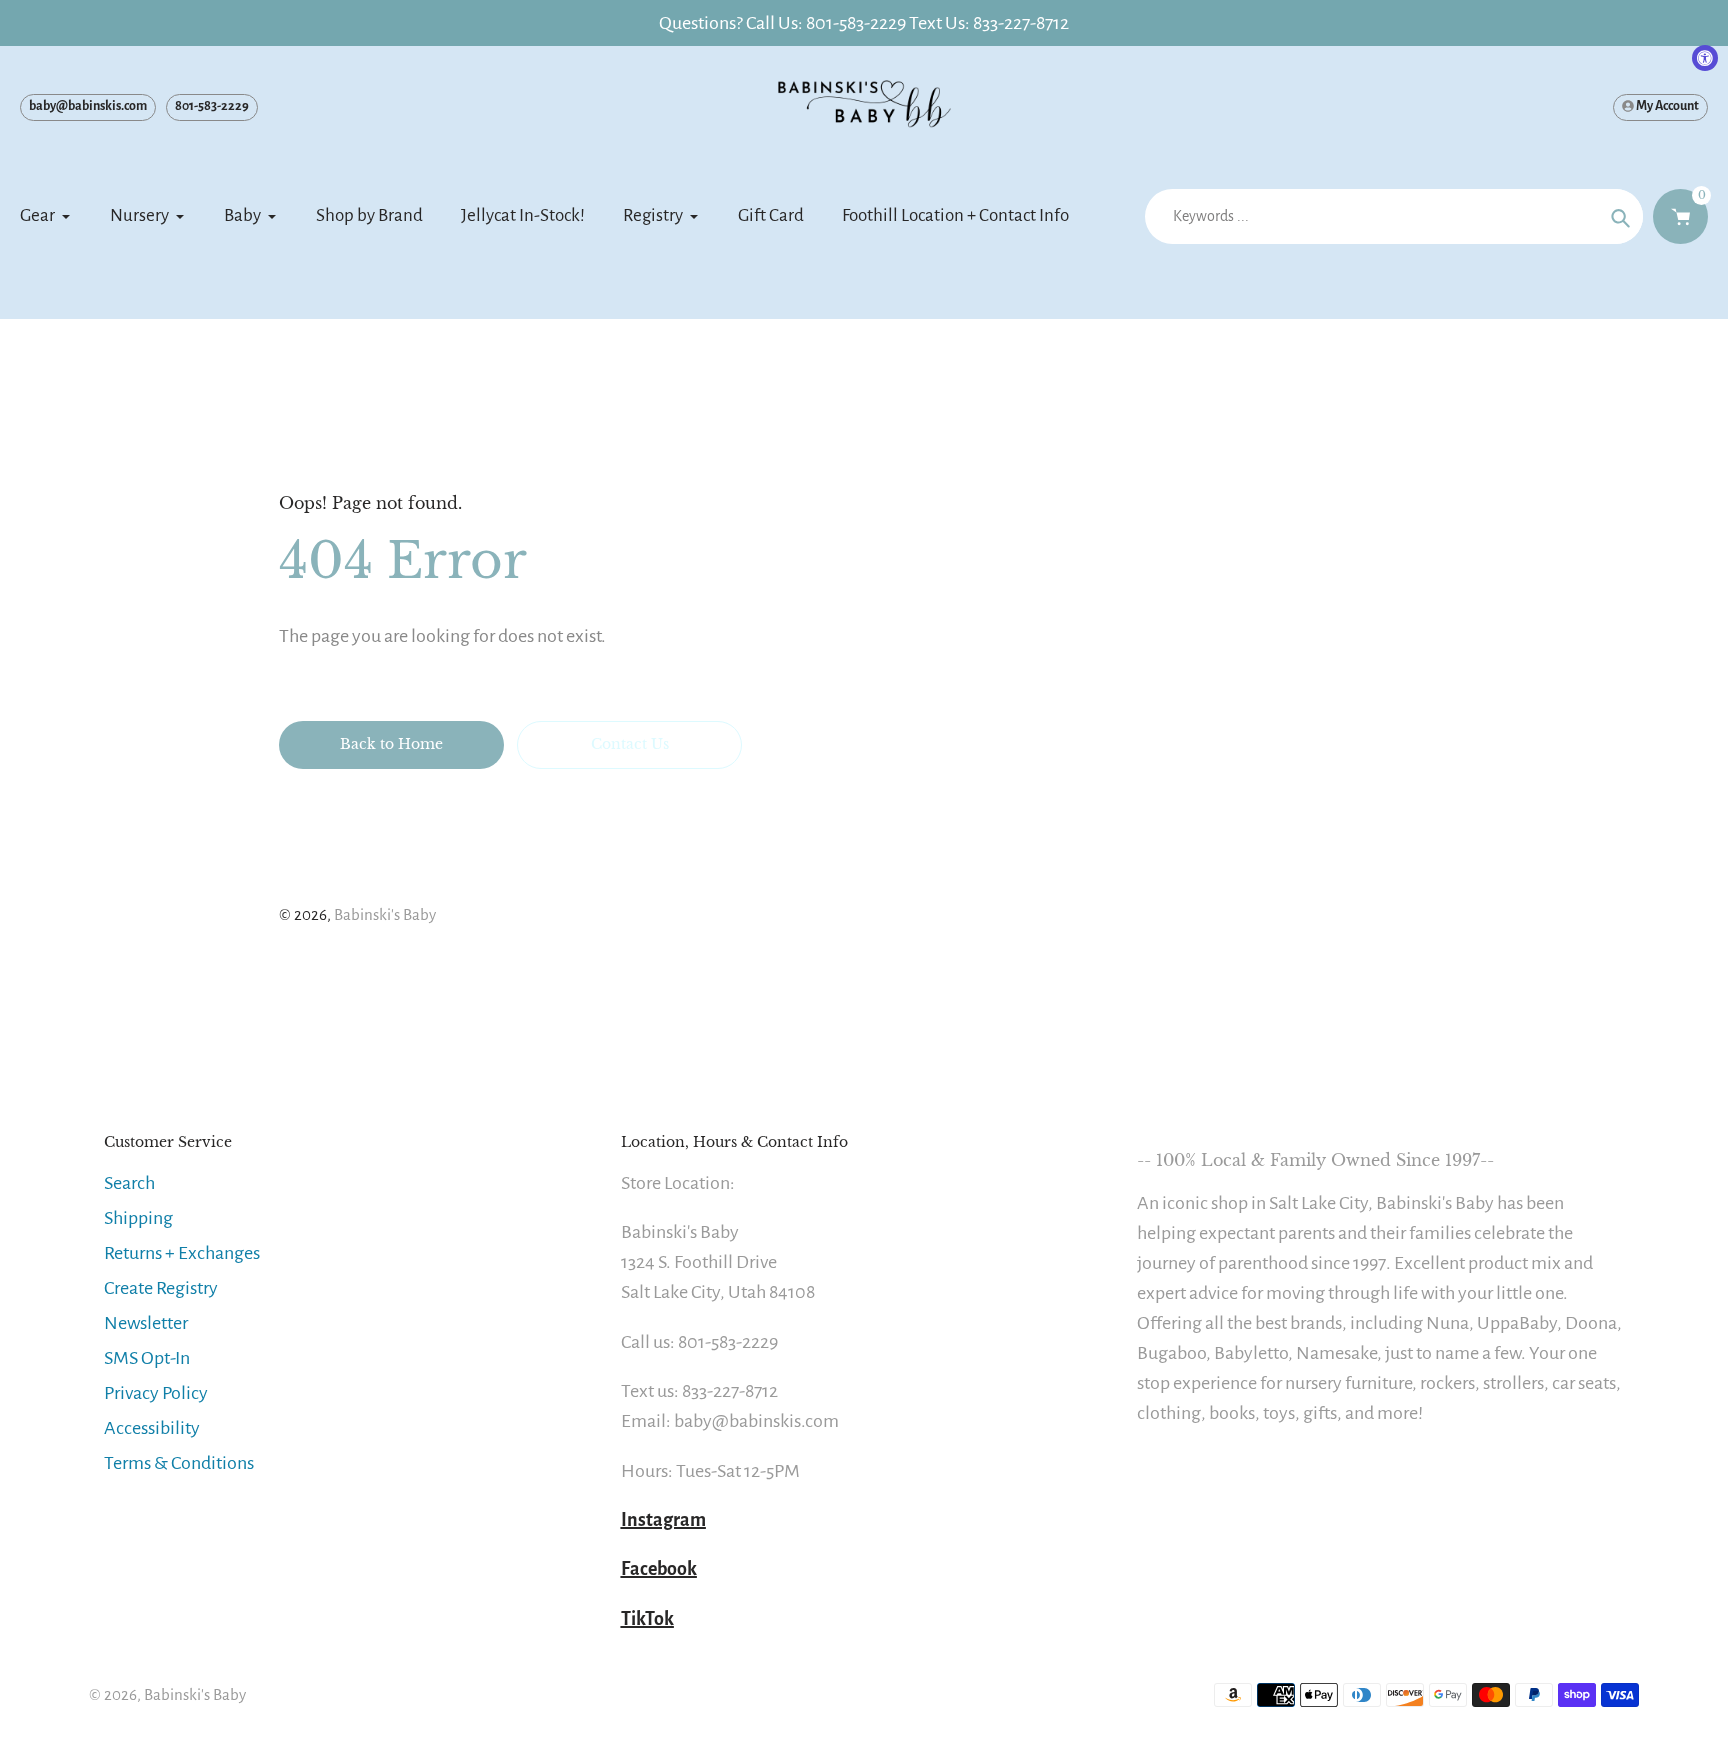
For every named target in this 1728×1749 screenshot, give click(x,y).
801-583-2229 (212, 106)
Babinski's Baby (385, 914)
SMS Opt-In (147, 1358)
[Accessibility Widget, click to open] (1705, 58)
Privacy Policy (156, 1393)
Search (129, 1183)
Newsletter (146, 1323)
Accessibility (152, 1428)
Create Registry (161, 1288)
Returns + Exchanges (182, 1253)
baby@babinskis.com (88, 106)
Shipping (138, 1218)
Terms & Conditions (179, 1463)
